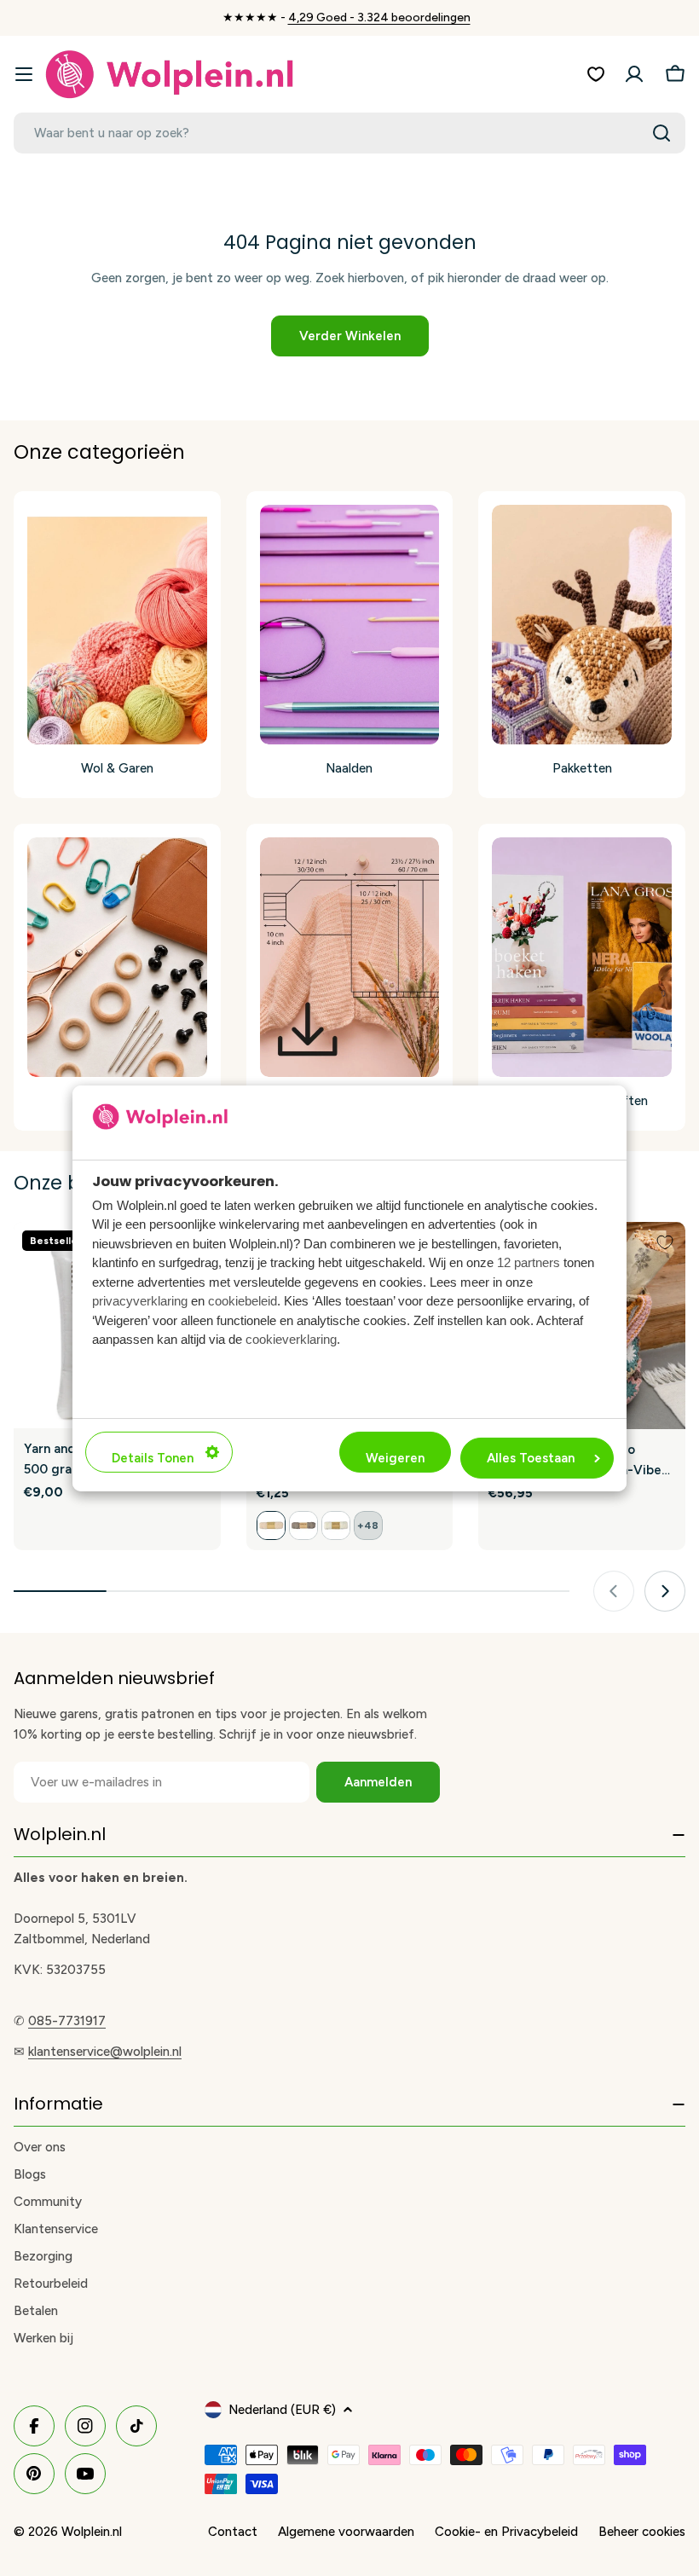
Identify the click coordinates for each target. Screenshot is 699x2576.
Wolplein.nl (92, 2532)
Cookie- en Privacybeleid (506, 2532)
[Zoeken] (661, 133)
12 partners (529, 1262)
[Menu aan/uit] (24, 74)
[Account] (634, 74)
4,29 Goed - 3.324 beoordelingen (379, 17)
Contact (233, 2532)
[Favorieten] (596, 74)
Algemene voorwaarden (346, 2532)
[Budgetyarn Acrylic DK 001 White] (336, 1525)
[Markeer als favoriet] (665, 1242)
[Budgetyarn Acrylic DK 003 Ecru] (271, 1525)
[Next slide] (665, 1591)
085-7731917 (67, 2021)
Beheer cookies (642, 2532)
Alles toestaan (531, 1458)
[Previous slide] (614, 1591)
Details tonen (153, 1458)
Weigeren (395, 1458)
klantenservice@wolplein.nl (105, 2052)
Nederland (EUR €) (282, 2410)
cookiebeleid (243, 1301)
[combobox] (349, 133)
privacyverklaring (140, 1301)
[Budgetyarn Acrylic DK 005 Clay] (303, 1525)
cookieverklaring (291, 1339)
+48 (368, 1525)
